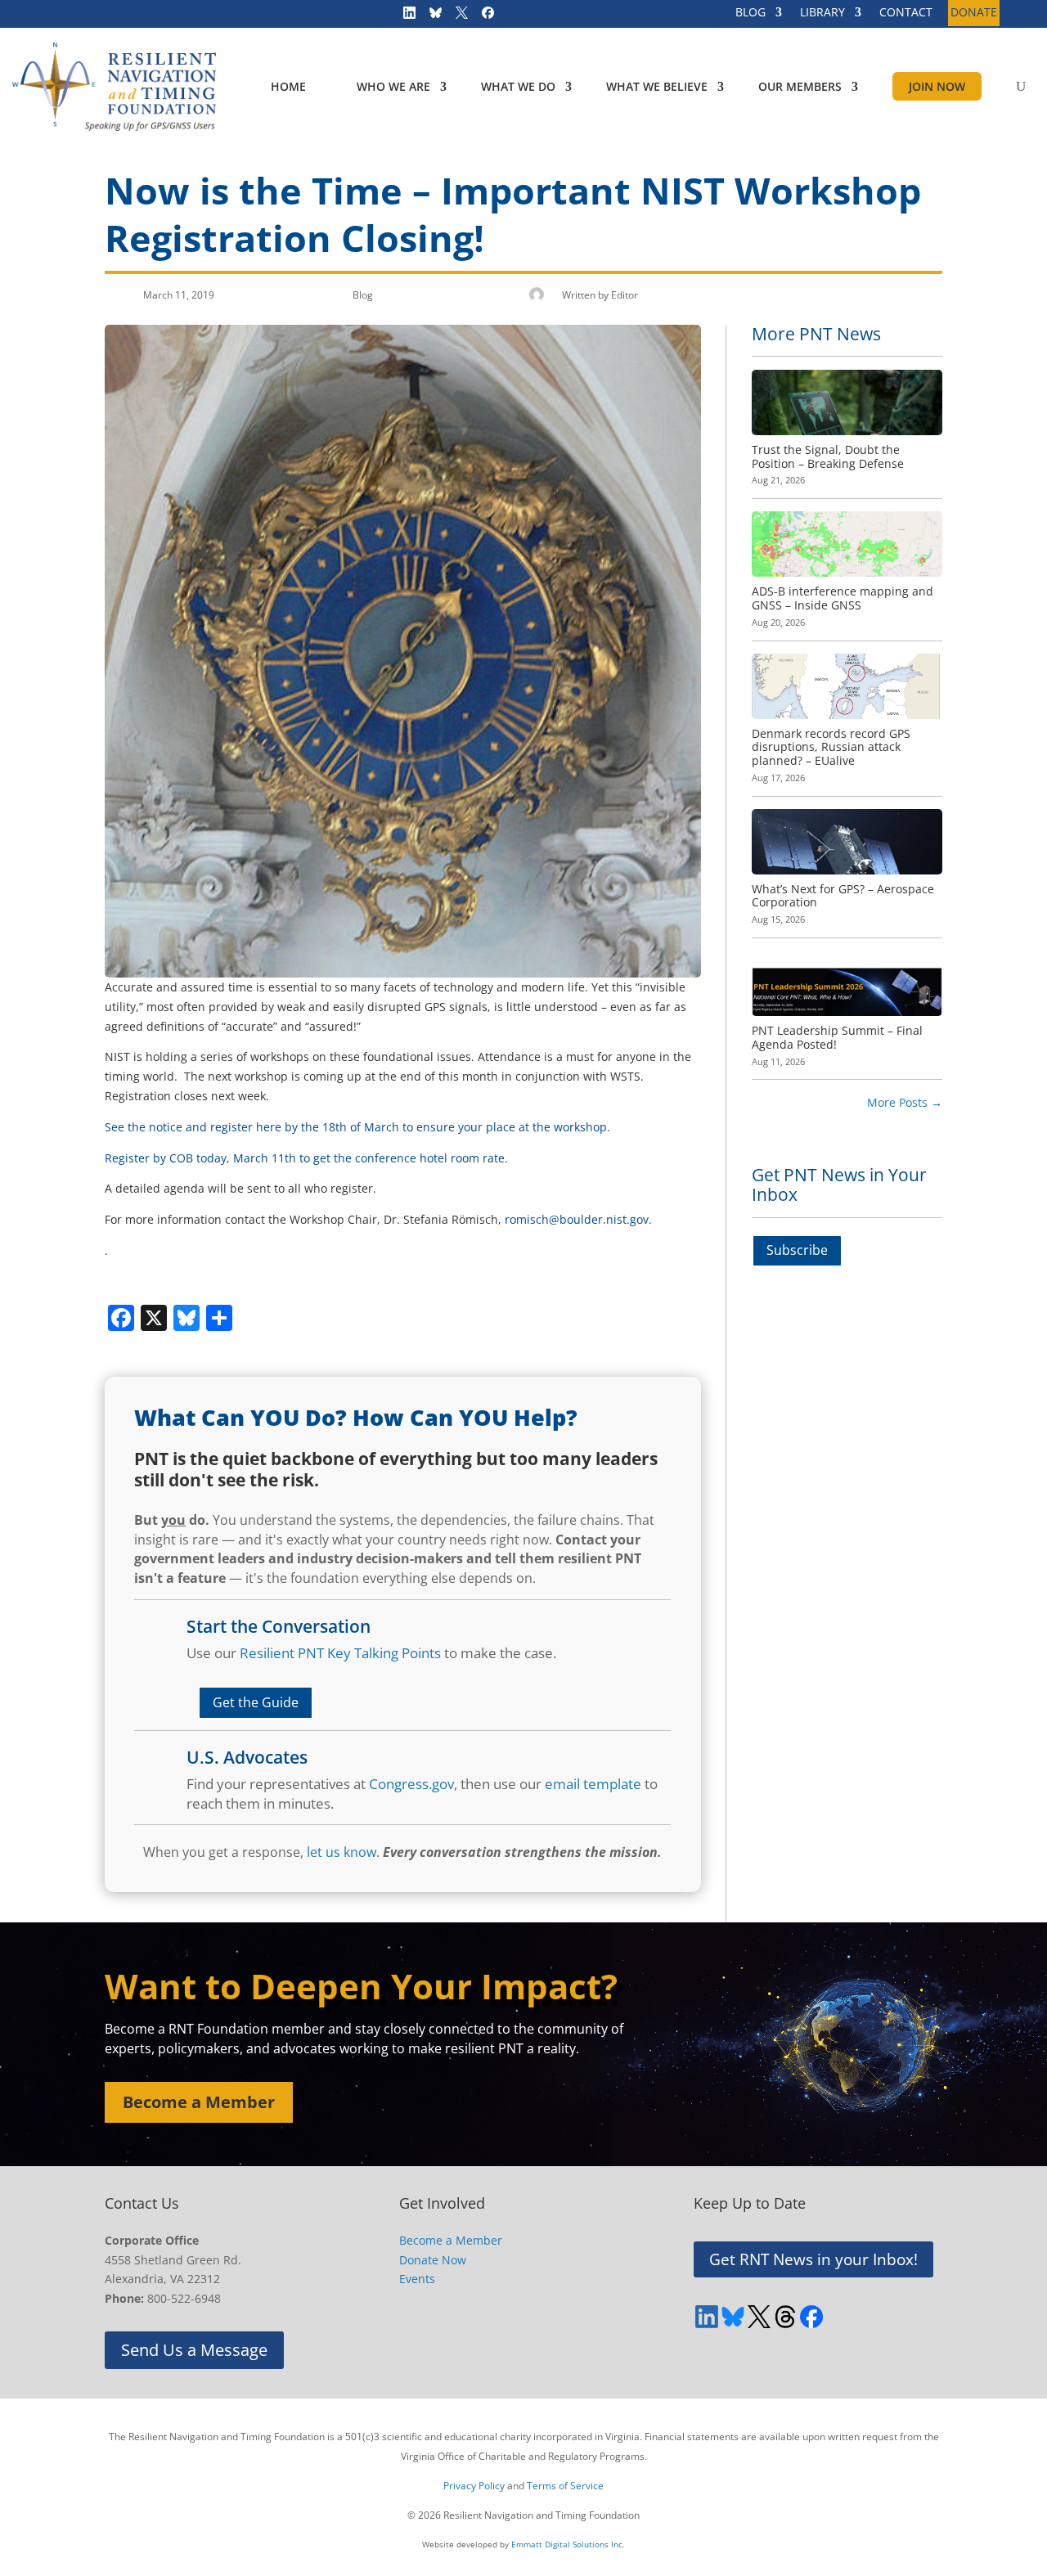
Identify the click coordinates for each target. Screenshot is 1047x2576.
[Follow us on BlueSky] (430, 16)
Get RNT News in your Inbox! (813, 2259)
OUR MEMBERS (800, 86)
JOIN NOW (937, 86)
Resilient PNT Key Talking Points (340, 1653)
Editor (625, 295)
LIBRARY (822, 13)
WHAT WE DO (518, 86)
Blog (363, 295)
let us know (342, 1852)
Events (417, 2279)
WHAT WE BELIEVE (657, 86)
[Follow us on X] (456, 16)
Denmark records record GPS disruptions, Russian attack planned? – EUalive (831, 747)
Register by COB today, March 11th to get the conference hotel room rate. (306, 1158)
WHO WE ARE (393, 86)
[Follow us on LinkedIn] (404, 16)
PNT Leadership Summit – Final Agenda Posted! (837, 1037)
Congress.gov (411, 1784)
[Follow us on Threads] (785, 2317)
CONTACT (906, 13)
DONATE (974, 13)
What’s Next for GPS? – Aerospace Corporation (843, 896)
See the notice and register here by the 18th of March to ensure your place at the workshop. (357, 1127)
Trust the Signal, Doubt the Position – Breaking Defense (828, 456)
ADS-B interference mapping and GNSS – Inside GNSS (843, 598)
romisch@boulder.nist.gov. (578, 1219)
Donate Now (433, 2260)
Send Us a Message (194, 2350)
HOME (288, 86)
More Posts (905, 1102)
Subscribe (797, 1250)
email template (593, 1784)
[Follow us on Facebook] (483, 16)
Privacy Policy (474, 2486)
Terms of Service (565, 2486)
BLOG (750, 13)
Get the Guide (256, 1702)
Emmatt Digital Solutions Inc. (568, 2544)
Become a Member (199, 2102)
